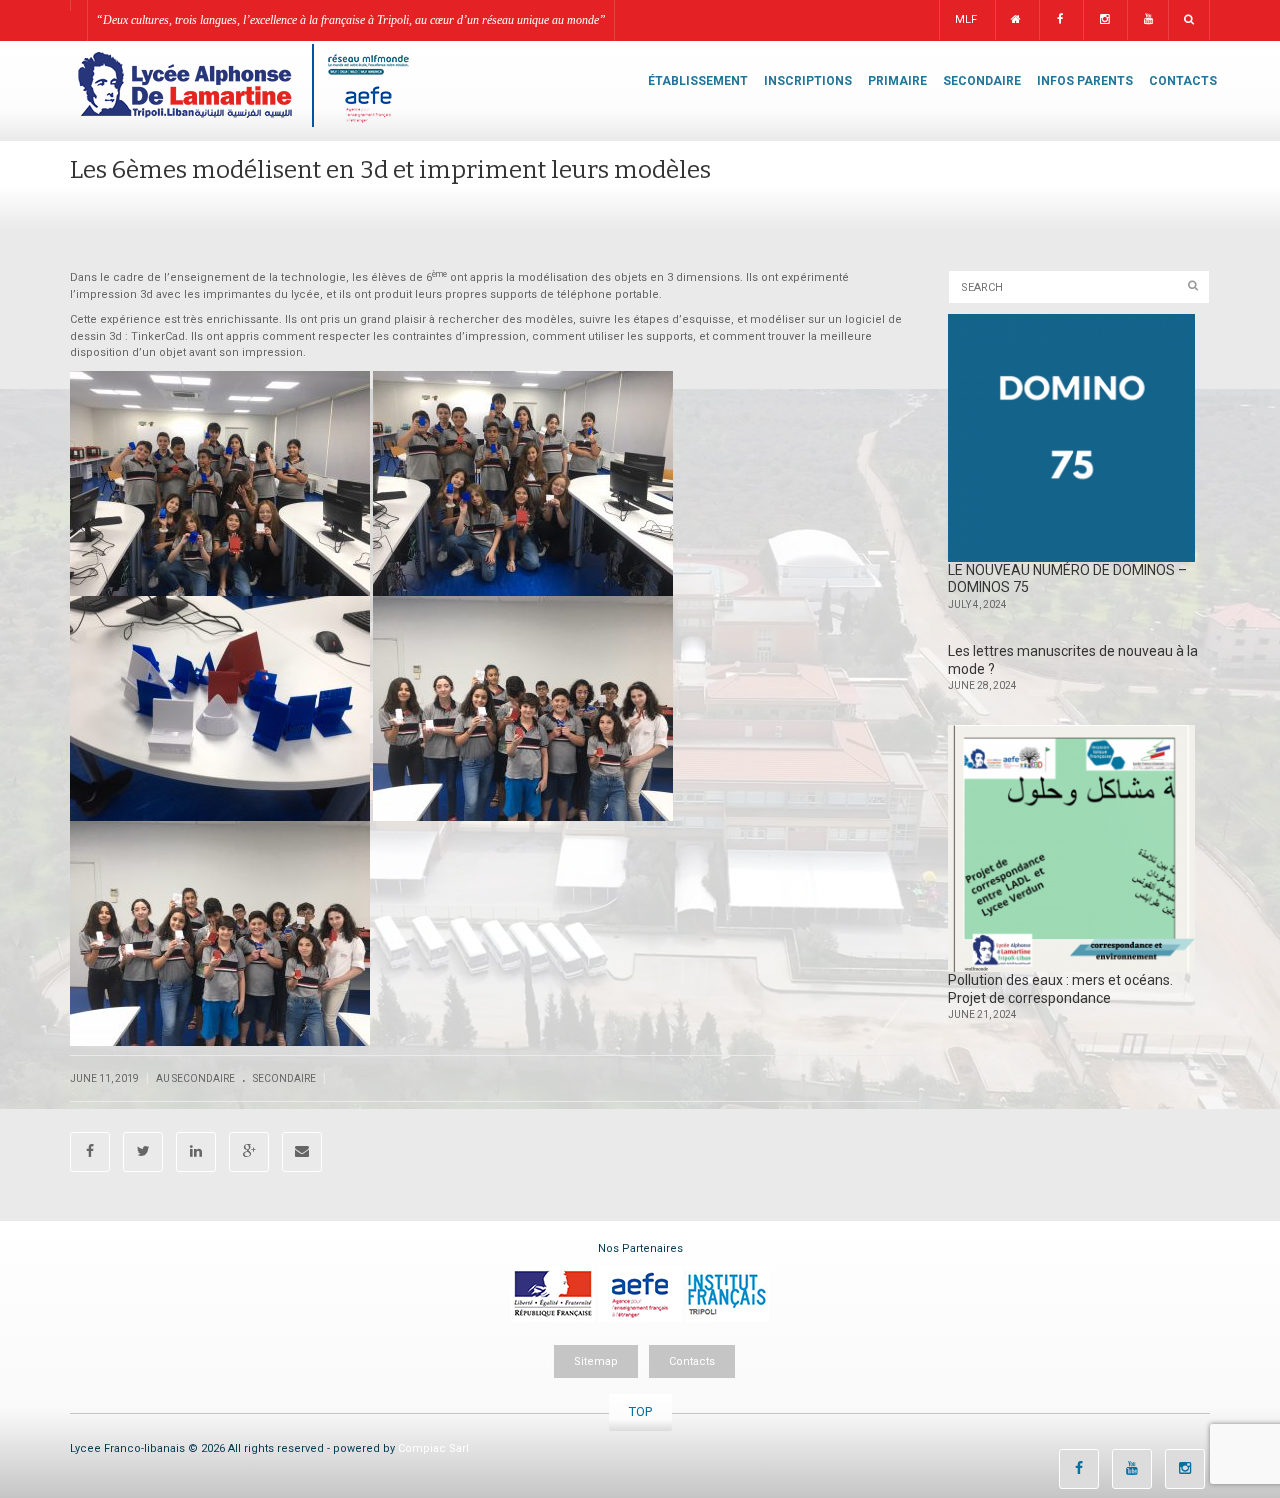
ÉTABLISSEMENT (698, 81)
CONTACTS (1183, 81)
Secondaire (284, 1078)
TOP (640, 1411)
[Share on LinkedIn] (196, 1152)
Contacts (692, 1361)
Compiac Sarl (433, 1448)
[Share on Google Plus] (249, 1152)
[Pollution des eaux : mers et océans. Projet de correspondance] (1072, 849)
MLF (966, 19)
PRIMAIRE (897, 81)
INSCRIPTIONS (808, 81)
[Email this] (302, 1152)
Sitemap (596, 1361)
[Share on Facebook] (90, 1152)
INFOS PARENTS (1085, 81)
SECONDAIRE (982, 81)
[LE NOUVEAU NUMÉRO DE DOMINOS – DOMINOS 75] (1072, 438)
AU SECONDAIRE (195, 1078)
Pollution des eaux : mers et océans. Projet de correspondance (1060, 989)
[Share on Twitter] (143, 1152)
